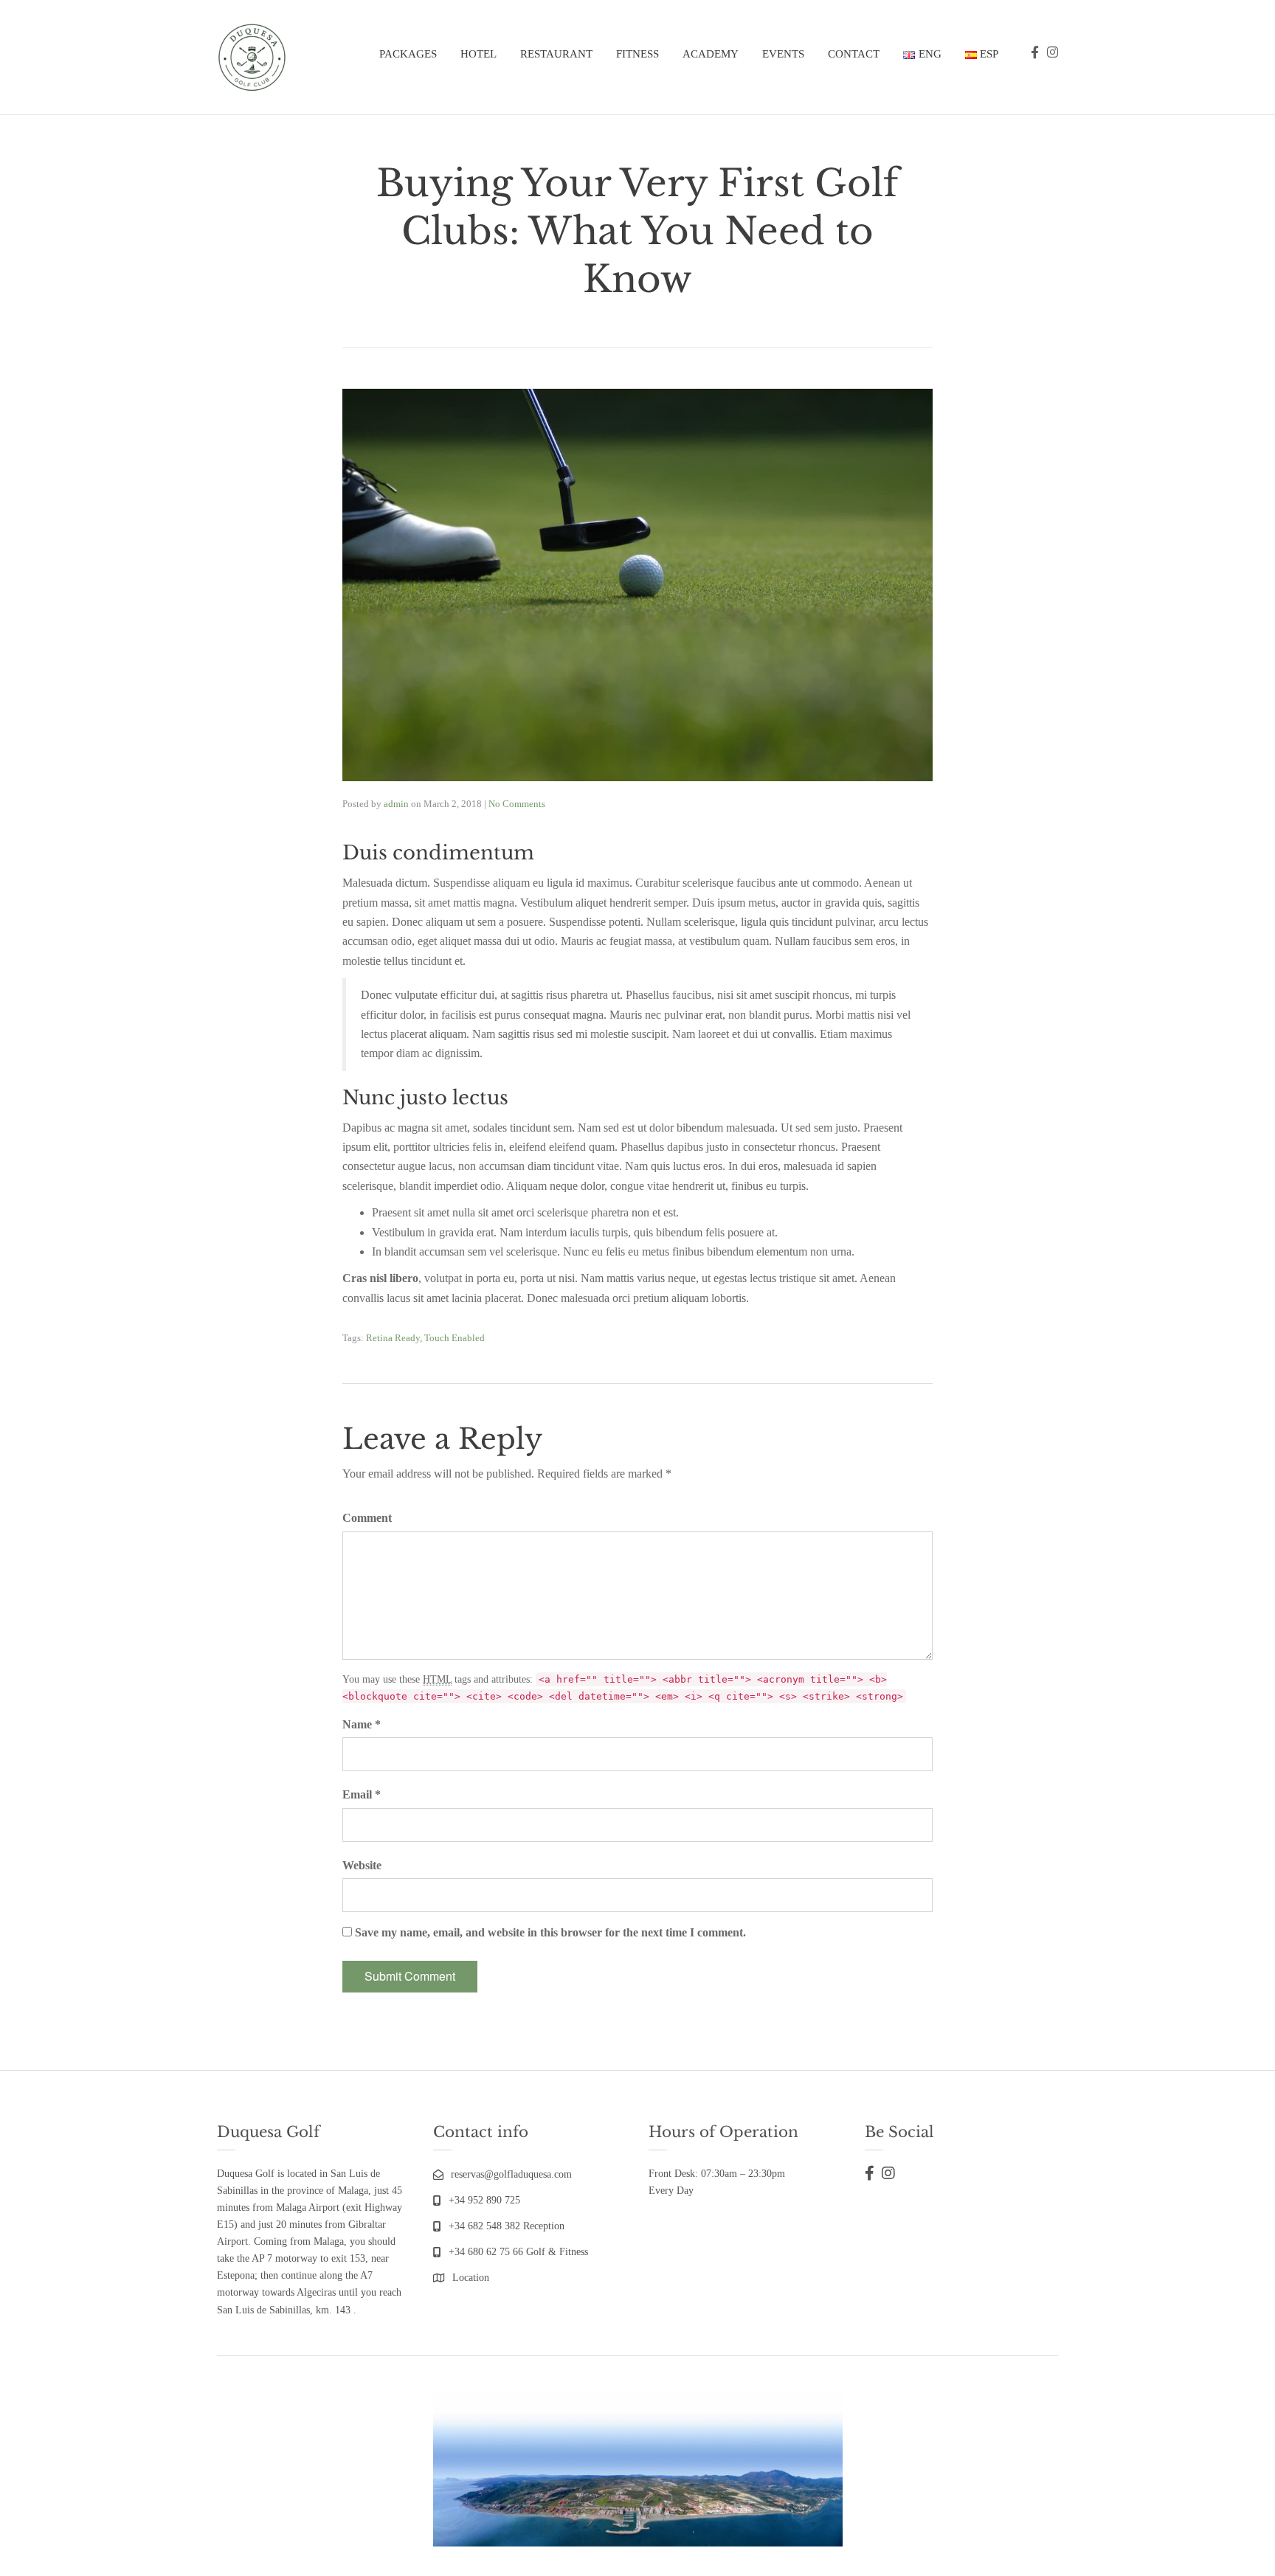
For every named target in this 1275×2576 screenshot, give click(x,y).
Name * (362, 1724)
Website (362, 1865)
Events (783, 54)
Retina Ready (393, 1338)
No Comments (517, 804)
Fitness (637, 54)
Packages (408, 54)
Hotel (478, 54)
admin (396, 804)
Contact (854, 54)
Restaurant (556, 54)
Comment (367, 1518)
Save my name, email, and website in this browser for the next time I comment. (550, 1932)
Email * (362, 1794)
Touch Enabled (455, 1338)
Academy (711, 54)
